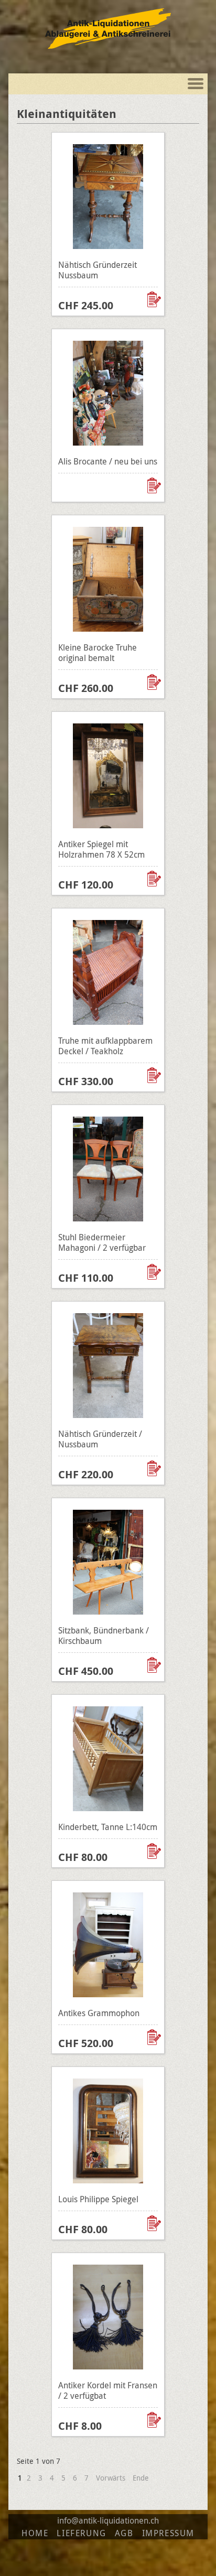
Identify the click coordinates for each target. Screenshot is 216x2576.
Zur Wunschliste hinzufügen (155, 299)
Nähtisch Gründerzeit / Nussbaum (100, 1439)
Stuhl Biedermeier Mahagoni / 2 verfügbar (102, 1242)
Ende (141, 2478)
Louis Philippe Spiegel (98, 2199)
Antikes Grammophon (99, 2013)
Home (35, 2533)
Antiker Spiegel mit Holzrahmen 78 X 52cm (101, 849)
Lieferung (81, 2533)
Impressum (168, 2533)
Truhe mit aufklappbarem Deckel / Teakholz (105, 1046)
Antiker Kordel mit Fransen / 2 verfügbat (108, 2390)
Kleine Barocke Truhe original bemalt (98, 653)
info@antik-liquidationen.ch (108, 2520)
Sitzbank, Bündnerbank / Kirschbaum (104, 1636)
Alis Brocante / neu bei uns (108, 461)
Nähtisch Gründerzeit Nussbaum (98, 270)
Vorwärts (111, 2478)
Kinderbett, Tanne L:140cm (108, 1827)
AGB (124, 2533)
